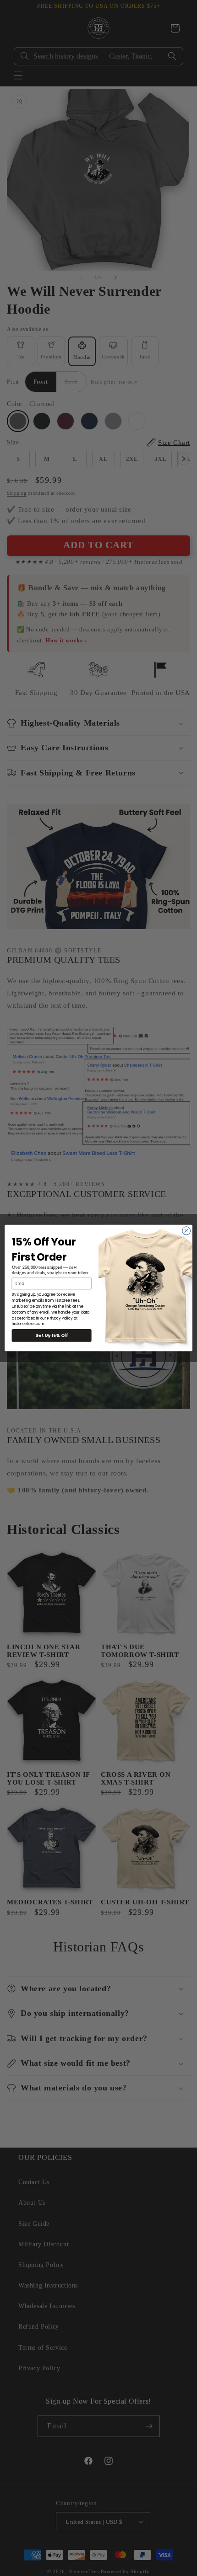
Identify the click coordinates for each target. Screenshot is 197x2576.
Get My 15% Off (52, 1335)
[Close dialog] (186, 1231)
